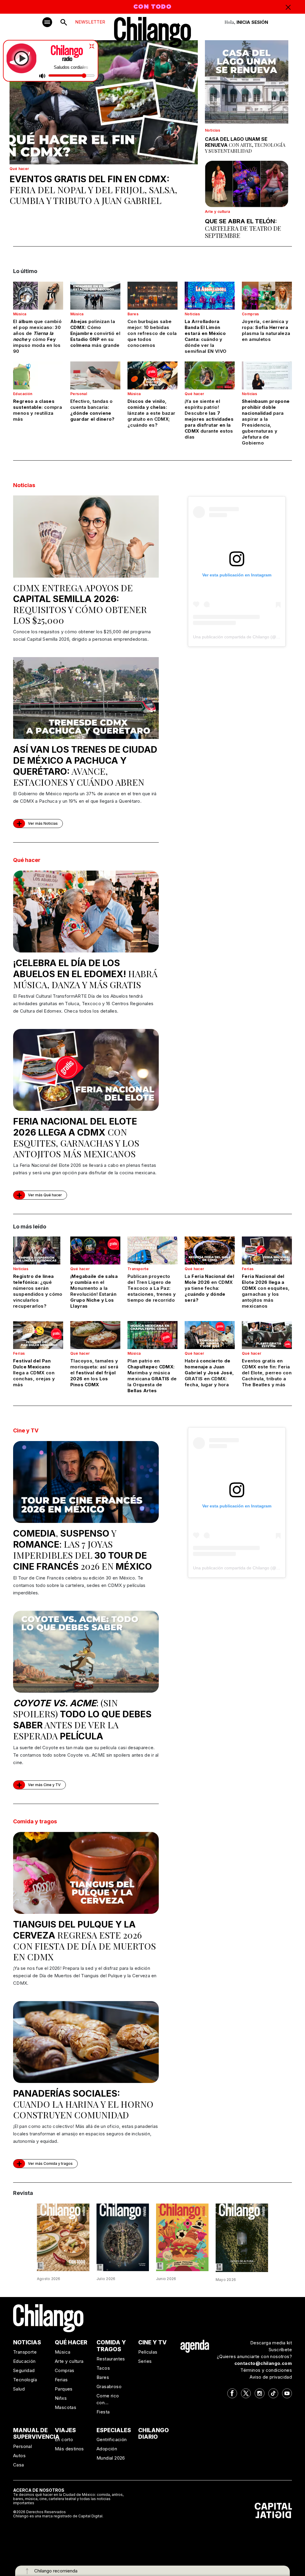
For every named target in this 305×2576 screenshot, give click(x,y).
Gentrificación (112, 2439)
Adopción (107, 2449)
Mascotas (66, 2407)
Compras (250, 314)
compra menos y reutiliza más (38, 410)
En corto (64, 2439)
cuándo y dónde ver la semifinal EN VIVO (206, 336)
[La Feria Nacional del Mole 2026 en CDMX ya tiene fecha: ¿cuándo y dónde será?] (210, 1250)
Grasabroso (109, 2386)
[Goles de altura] (242, 2237)
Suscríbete (280, 2350)
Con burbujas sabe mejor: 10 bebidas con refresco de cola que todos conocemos (152, 333)
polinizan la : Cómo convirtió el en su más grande (95, 333)
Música (20, 314)
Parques (64, 2389)
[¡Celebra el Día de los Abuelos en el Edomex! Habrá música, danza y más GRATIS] (86, 912)
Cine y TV (26, 1430)
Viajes (65, 2430)
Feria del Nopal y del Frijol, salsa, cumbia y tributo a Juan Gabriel (93, 190)
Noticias (213, 130)
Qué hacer (19, 169)
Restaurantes (111, 2359)
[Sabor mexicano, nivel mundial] (182, 2237)
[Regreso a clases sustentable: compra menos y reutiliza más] (38, 375)
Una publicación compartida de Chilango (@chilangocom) (247, 637)
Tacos (103, 2368)
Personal (79, 394)
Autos (19, 2456)
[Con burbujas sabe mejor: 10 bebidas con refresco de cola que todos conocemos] (152, 296)
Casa (19, 2465)
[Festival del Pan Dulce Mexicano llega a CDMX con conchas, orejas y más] (38, 1335)
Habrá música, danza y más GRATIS (85, 974)
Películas (148, 2352)
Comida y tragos (35, 1821)
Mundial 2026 (111, 2458)
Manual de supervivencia (36, 2434)
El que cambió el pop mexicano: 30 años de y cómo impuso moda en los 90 (37, 336)
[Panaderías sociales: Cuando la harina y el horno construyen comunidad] (86, 2042)
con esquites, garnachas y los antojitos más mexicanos (76, 1138)
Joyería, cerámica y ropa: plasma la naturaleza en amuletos (266, 330)
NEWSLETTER (90, 22)
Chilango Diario (154, 2434)
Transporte (138, 1269)
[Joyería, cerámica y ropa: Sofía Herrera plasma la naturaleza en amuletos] (267, 296)
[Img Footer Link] (195, 2346)
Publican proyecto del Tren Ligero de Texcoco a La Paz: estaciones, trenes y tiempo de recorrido (152, 1288)
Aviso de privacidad (271, 2377)
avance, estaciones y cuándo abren (85, 766)
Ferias (248, 1269)
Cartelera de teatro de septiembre (243, 228)
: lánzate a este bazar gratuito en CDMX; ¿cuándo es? (151, 413)
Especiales (114, 2430)
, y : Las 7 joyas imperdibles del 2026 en (83, 1550)
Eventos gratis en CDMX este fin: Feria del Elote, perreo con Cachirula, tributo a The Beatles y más (267, 1373)
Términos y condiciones (266, 2370)
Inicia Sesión (252, 22)
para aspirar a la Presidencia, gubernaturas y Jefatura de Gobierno (266, 422)
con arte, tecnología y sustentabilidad (245, 145)
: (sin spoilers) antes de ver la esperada (82, 1719)
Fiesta (103, 2412)
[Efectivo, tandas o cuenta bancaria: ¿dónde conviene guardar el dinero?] (95, 375)
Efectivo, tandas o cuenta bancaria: (92, 410)
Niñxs (61, 2398)
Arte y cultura (218, 212)
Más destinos (69, 2449)
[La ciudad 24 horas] (123, 2237)
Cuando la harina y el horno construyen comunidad (83, 2104)
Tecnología (25, 2380)
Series (145, 2361)
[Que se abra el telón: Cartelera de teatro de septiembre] (247, 184)
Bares (133, 314)
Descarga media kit (271, 2343)
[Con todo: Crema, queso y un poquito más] (63, 2237)
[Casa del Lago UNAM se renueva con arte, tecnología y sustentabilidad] (247, 82)
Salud (19, 2389)
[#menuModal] (47, 22)
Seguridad (24, 2370)
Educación (23, 394)
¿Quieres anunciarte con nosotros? (254, 2356)
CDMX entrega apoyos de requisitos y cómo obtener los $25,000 (80, 604)
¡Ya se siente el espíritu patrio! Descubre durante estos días (209, 419)
